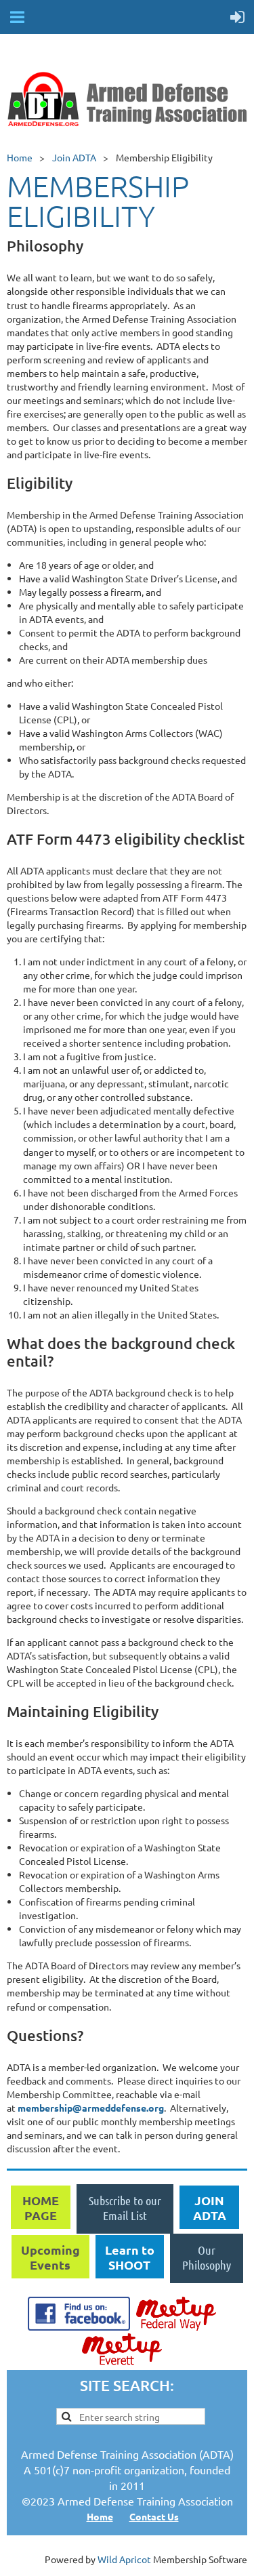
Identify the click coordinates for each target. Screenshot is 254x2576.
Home (20, 157)
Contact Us (154, 2516)
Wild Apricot (124, 2559)
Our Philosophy (207, 2257)
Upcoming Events (50, 2257)
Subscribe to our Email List (125, 2208)
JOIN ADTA (210, 2208)
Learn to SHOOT (130, 2257)
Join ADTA (74, 157)
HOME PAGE (41, 2208)
